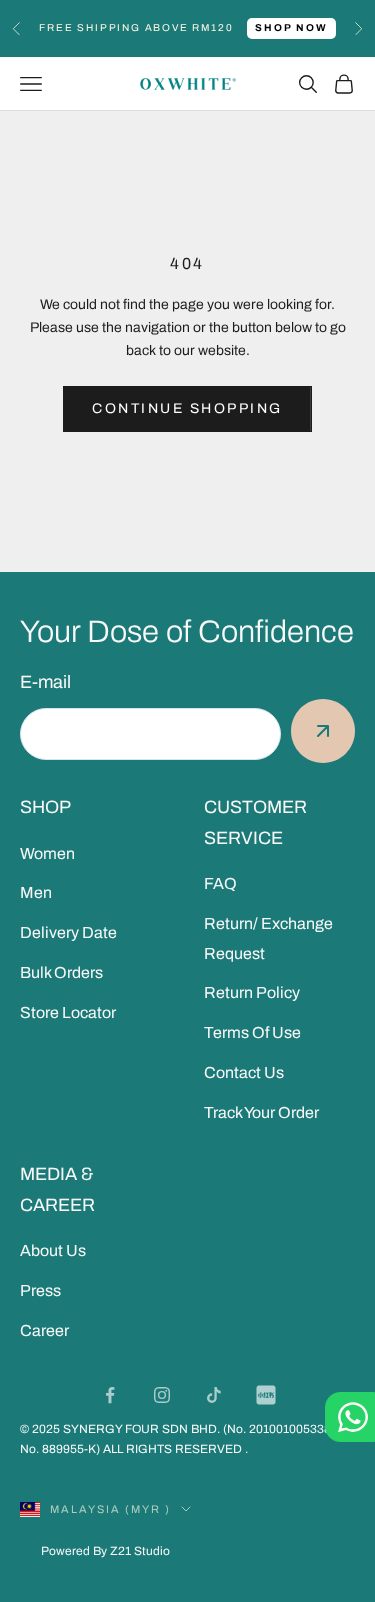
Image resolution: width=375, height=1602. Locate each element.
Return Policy (252, 992)
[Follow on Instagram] (162, 1395)
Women (47, 853)
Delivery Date (68, 932)
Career (44, 1330)
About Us (53, 1250)
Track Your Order (261, 1112)
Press (40, 1290)
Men (36, 892)
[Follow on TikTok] (214, 1395)
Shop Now (291, 27)
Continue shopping (187, 408)
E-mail (45, 682)
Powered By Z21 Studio (105, 1551)
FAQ (220, 883)
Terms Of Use (252, 1032)
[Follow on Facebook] (110, 1395)
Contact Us (244, 1072)
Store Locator (68, 1012)
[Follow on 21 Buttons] (266, 1395)
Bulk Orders (61, 972)
